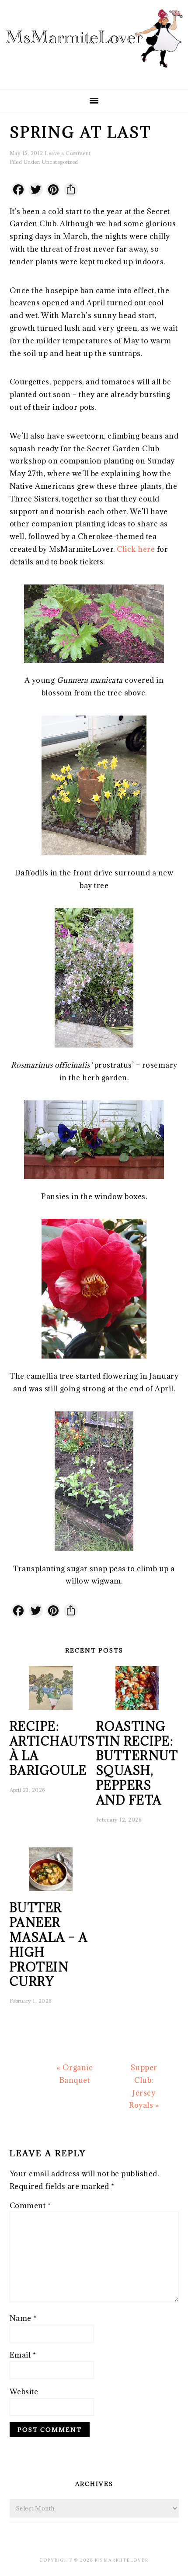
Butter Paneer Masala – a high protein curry (49, 1945)
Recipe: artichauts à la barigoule (52, 1748)
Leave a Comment (68, 153)
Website (24, 2392)
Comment (30, 2206)
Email (23, 2355)
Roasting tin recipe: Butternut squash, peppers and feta (137, 1763)
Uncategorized (60, 162)
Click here (136, 549)
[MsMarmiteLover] (94, 75)
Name (23, 2318)
